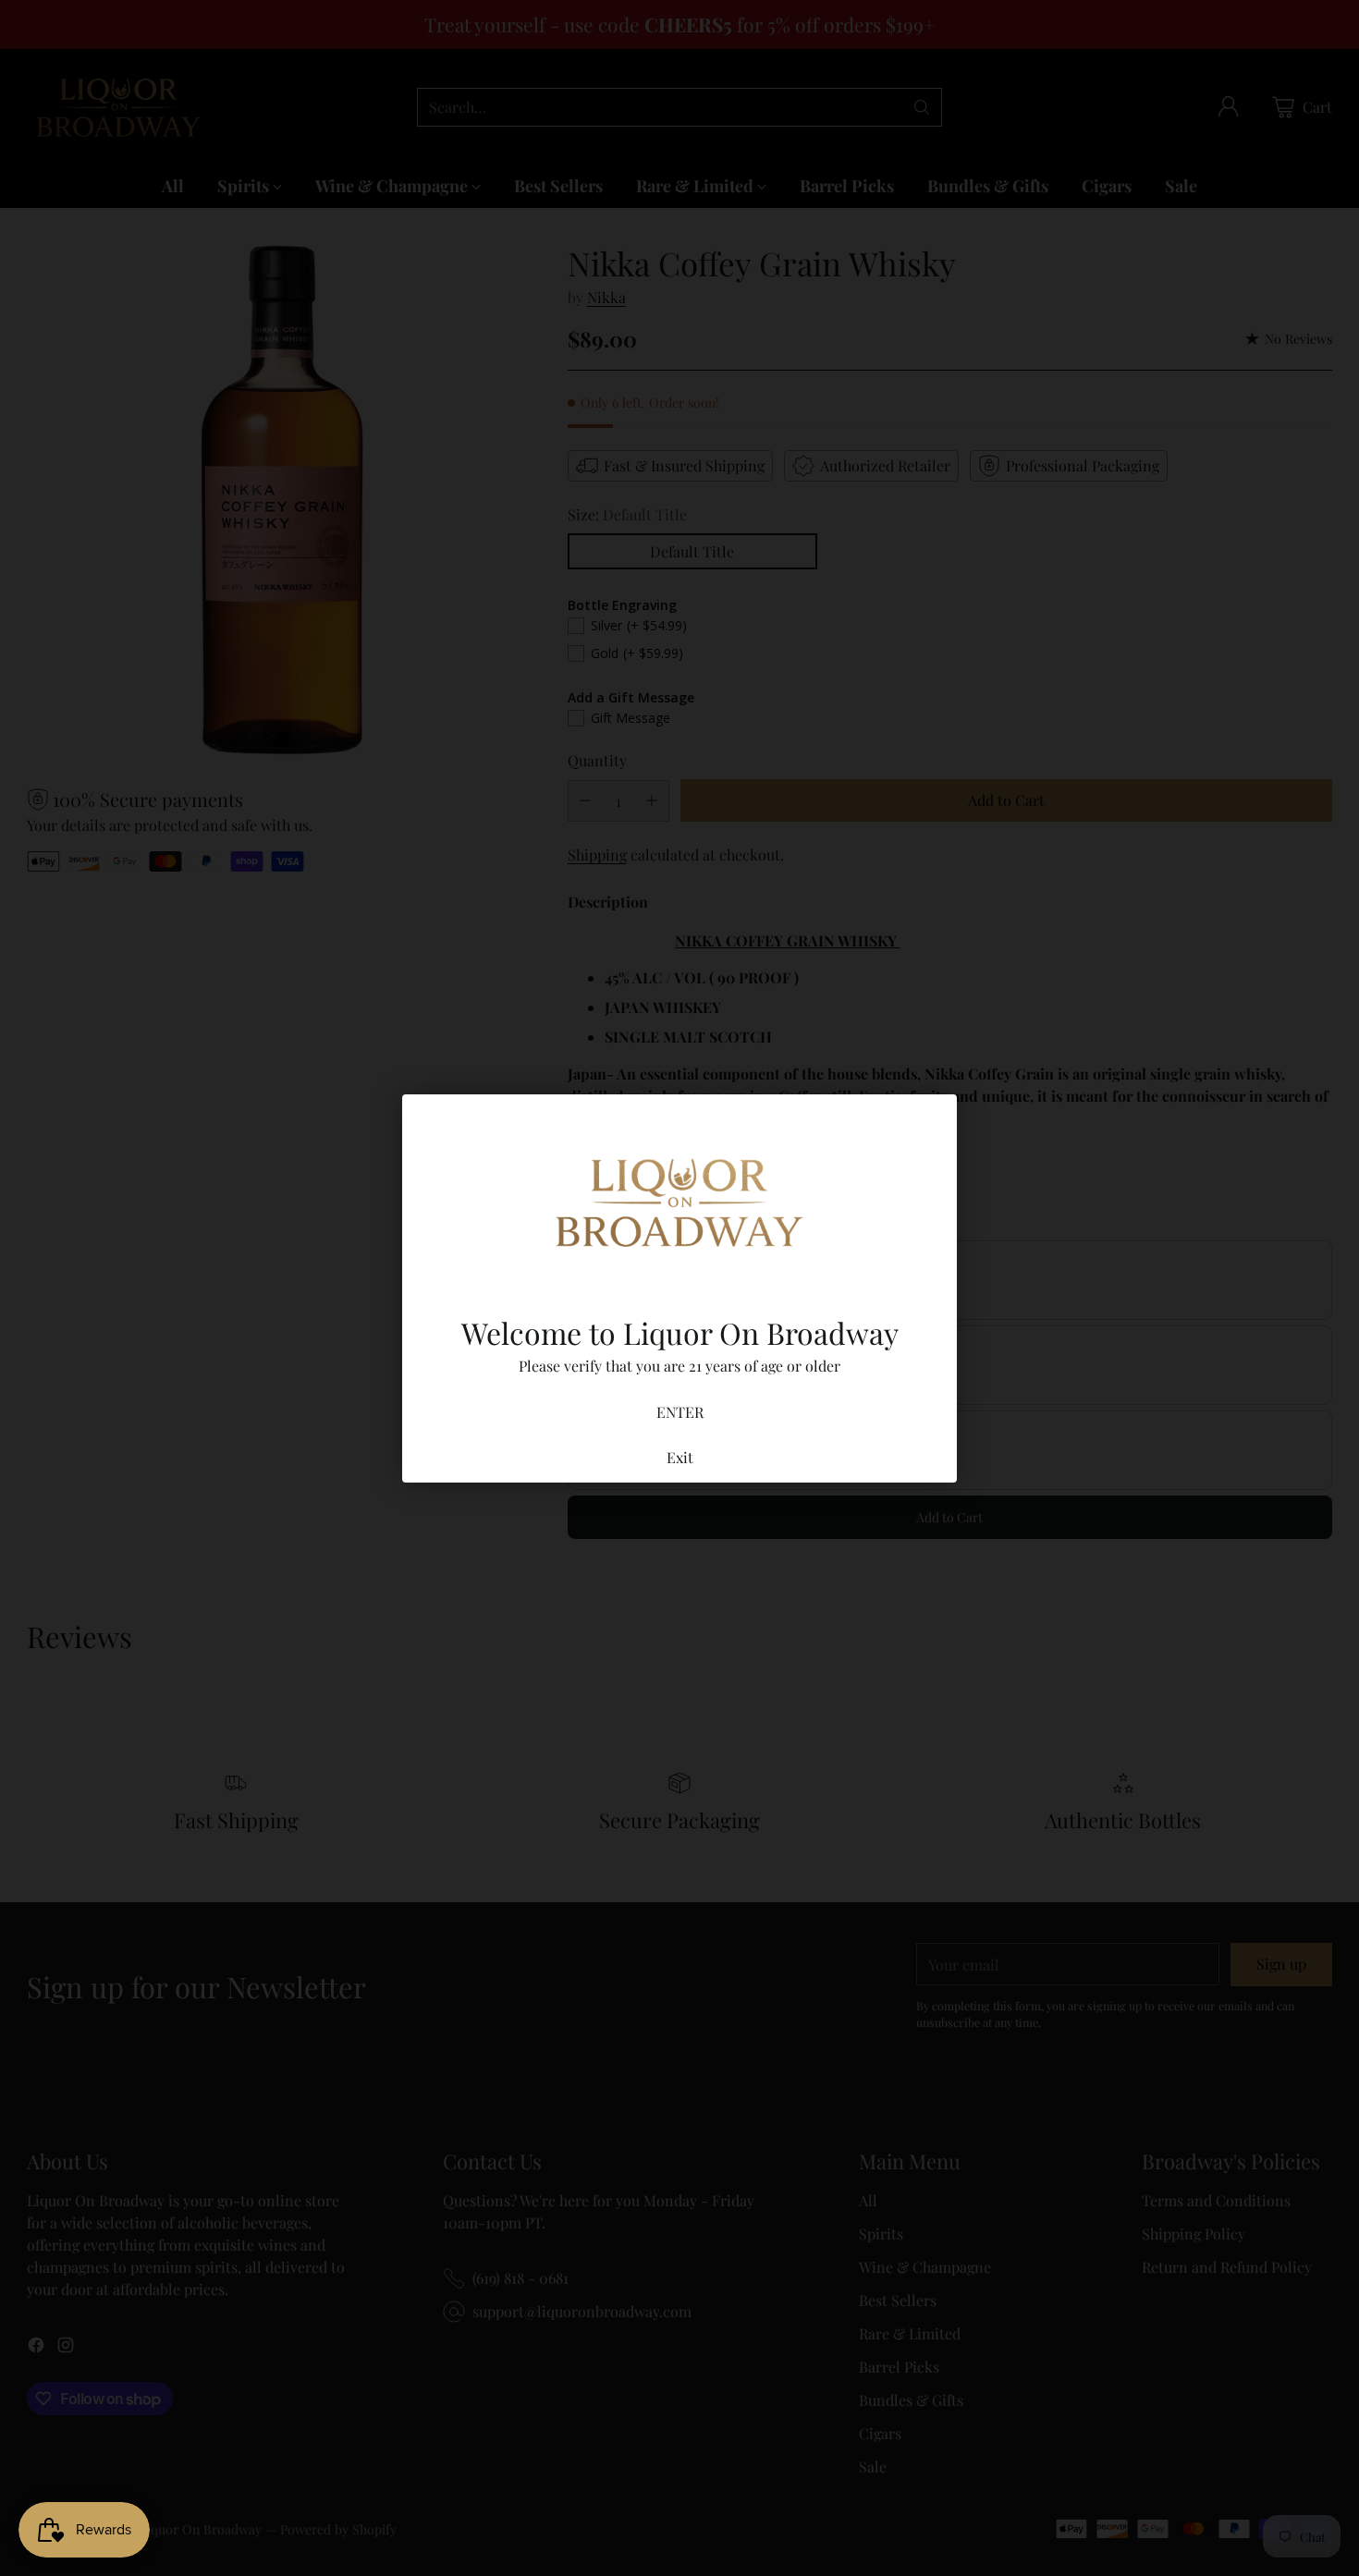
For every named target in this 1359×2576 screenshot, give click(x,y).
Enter (680, 1412)
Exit (680, 1457)
